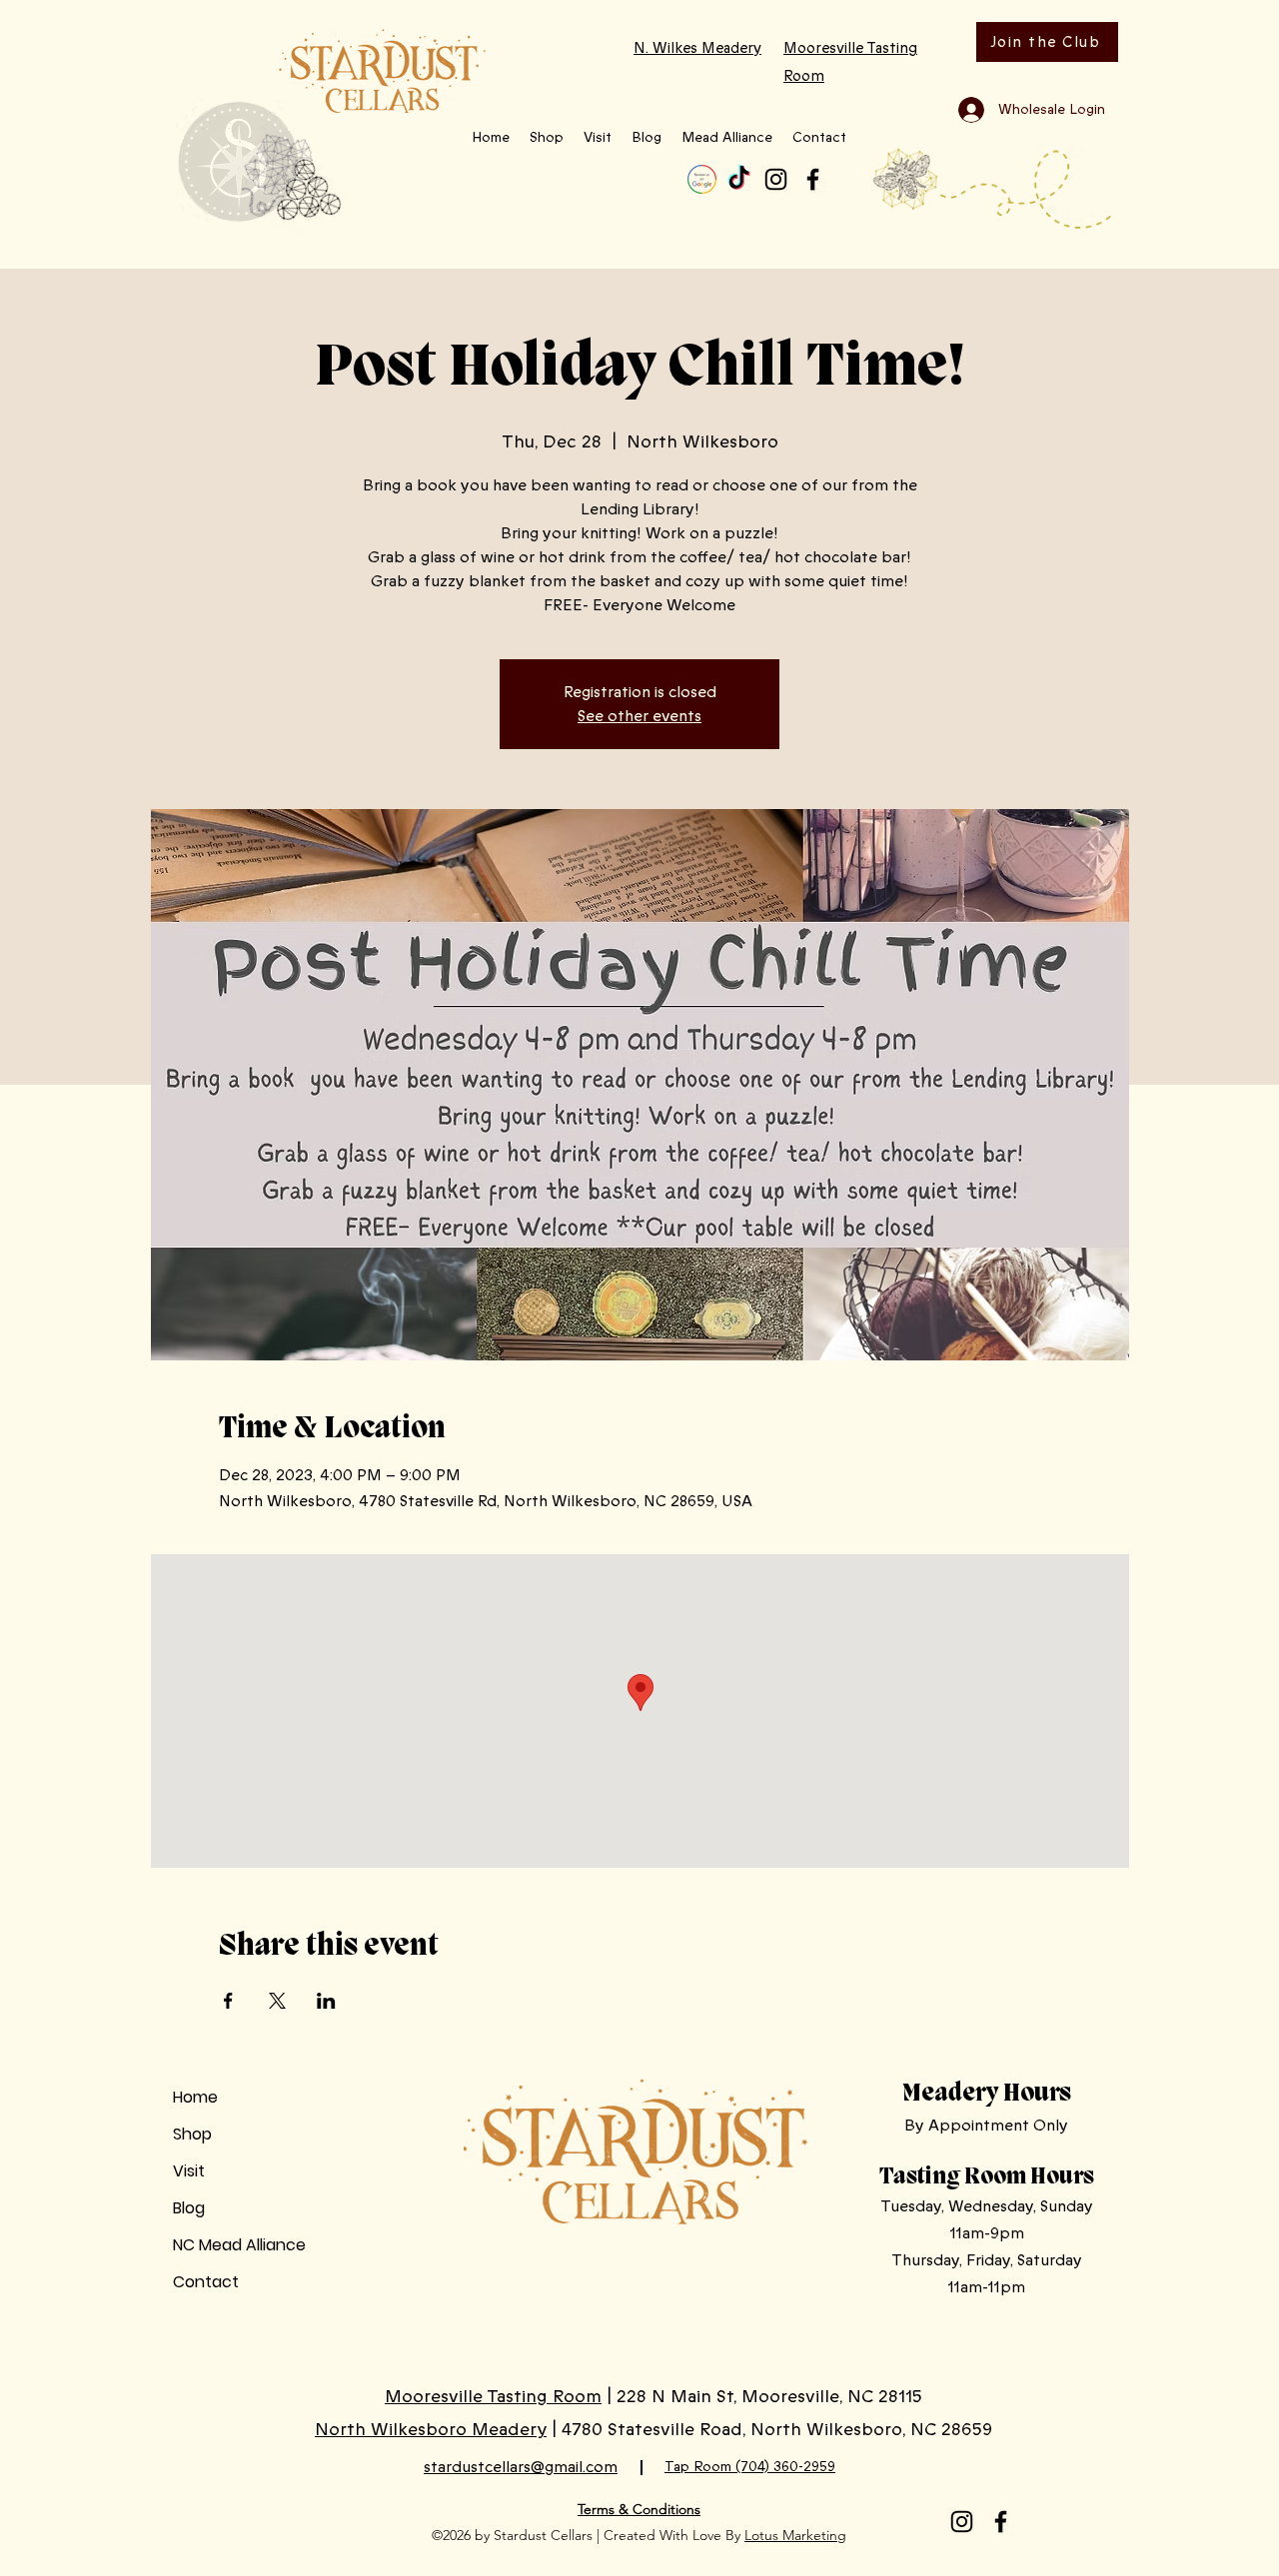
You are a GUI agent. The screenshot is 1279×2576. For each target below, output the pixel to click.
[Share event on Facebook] (228, 2001)
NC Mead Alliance (239, 2245)
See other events (639, 716)
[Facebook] (813, 179)
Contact (206, 2282)
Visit (189, 2171)
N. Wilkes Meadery (697, 48)
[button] (547, 138)
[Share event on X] (277, 2001)
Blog (189, 2208)
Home (195, 2097)
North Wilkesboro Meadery (431, 2429)
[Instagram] (776, 179)
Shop (192, 2134)
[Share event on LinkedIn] (326, 2001)
